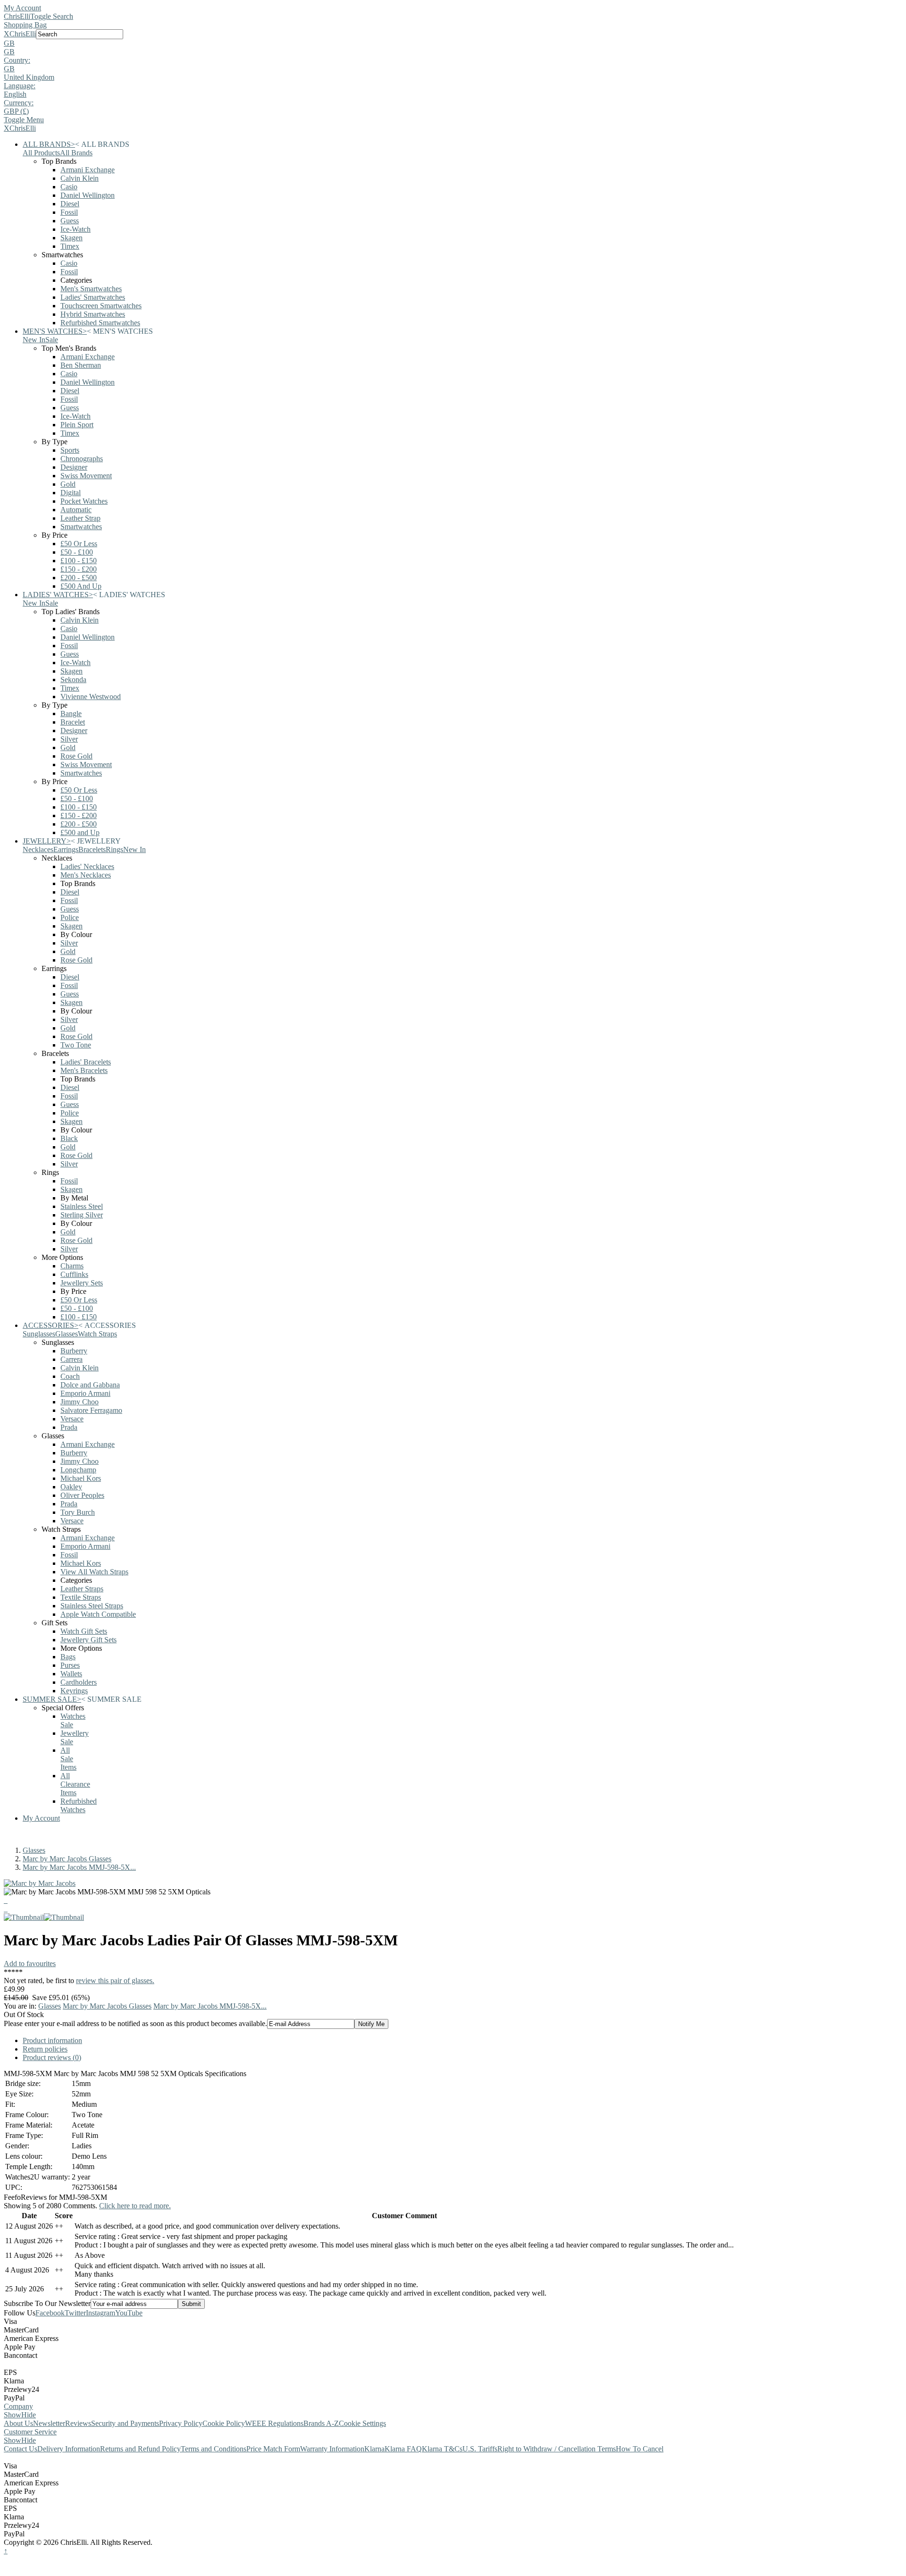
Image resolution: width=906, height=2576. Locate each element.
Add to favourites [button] (30, 1964)
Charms (72, 1266)
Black (69, 1138)
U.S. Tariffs (480, 2449)
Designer (74, 467)
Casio (69, 187)
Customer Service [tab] (30, 2432)
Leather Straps (82, 1589)
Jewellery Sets (82, 1283)
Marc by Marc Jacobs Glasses (67, 1859)
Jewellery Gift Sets (88, 1640)
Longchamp (78, 1470)
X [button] (7, 34)
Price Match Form (273, 2449)
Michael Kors (81, 1478)
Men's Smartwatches (91, 289)
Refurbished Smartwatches (100, 323)
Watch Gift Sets (84, 1631)
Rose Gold (76, 756)
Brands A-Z (321, 2423)
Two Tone (76, 1045)
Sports (70, 450)
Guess (70, 221)
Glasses (34, 1850)
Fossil (69, 212)
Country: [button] (17, 60)
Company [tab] (18, 2406)
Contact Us (21, 2449)
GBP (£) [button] (16, 111)
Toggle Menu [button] (24, 120)
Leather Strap (80, 518)
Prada (69, 1427)
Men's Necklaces (86, 875)
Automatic (76, 510)
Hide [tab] (29, 2415)
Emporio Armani (85, 1393)
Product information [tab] (52, 2040)
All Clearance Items (75, 1784)
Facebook (50, 2313)
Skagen (71, 238)
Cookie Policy (224, 2423)
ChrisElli (17, 16)
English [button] (15, 94)
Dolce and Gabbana (90, 1385)
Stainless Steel (82, 1206)
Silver (69, 739)
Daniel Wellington (88, 195)
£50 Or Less (79, 544)
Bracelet (73, 722)
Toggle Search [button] (52, 16)
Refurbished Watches (79, 1805)
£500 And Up (81, 586)
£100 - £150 (79, 561)
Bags (68, 1657)
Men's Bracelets (84, 1070)
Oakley (71, 1487)
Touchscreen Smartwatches (101, 306)
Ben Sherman (81, 365)
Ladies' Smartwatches (93, 297)
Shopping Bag (25, 25)
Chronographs (82, 459)
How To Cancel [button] (640, 2449)
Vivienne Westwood (91, 697)
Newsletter (49, 2423)
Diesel (70, 204)
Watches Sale (73, 1720)
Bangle (71, 714)
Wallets (71, 1674)
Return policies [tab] (45, 2049)
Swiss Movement (86, 476)
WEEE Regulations (274, 2423)
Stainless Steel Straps (92, 1606)
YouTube (129, 2313)
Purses (70, 1665)
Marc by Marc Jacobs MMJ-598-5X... (79, 1867)
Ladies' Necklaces (87, 866)
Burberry (74, 1351)
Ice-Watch (75, 229)
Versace (72, 1419)
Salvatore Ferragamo (91, 1410)
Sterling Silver (82, 1215)
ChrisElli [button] (23, 34)
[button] (453, 43)
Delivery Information (69, 2449)
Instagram (101, 2313)
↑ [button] (6, 2551)
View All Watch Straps (94, 1572)
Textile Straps (81, 1597)
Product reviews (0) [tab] (52, 2057)
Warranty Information (332, 2449)
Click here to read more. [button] (135, 2206)
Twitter (75, 2313)
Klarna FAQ (403, 2449)
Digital (71, 493)
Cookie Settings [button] (362, 2423)
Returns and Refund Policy (140, 2449)
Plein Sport (77, 425)
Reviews (78, 2423)
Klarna (374, 2449)
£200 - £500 (79, 578)
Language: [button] (20, 86)
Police (70, 917)
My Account (22, 8)
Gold (68, 484)
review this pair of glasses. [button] (115, 1981)
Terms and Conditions (214, 2449)
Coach (70, 1376)
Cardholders (79, 1682)
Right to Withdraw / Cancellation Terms (557, 2449)
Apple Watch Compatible (98, 1614)
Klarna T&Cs (442, 2449)
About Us (18, 2423)
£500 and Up (80, 832)
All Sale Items (68, 1759)
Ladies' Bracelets (86, 1062)
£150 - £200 (79, 569)
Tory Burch (78, 1512)
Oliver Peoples (82, 1495)
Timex (70, 246)
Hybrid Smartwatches (93, 314)
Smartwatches (81, 527)
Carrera (71, 1359)
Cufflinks (74, 1274)
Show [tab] (13, 2415)
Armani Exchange (88, 170)
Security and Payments (125, 2423)
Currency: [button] (19, 103)
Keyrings (74, 1691)
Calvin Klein (80, 178)
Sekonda (73, 680)
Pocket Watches (84, 501)
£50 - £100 (77, 552)
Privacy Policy (181, 2423)
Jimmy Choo (80, 1402)
